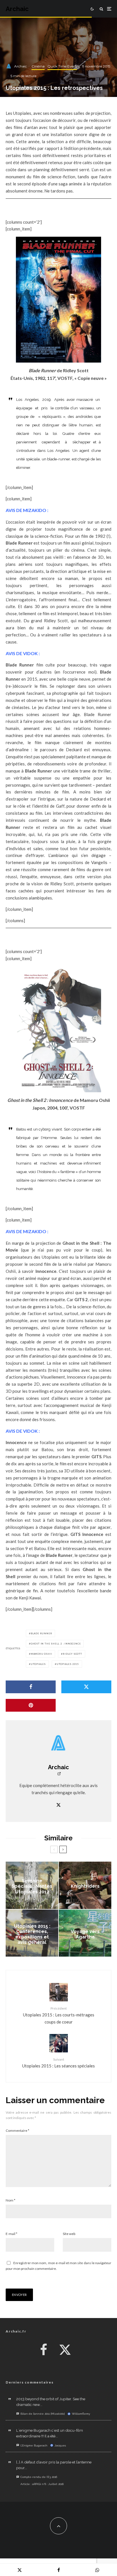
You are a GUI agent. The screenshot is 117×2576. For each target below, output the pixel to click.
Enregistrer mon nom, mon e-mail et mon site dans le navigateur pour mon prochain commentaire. (58, 2266)
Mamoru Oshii (41, 1654)
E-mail (12, 2234)
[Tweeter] (86, 1687)
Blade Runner (41, 1633)
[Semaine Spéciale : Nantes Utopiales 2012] (32, 1885)
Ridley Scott (72, 1654)
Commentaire (17, 2131)
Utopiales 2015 (68, 1664)
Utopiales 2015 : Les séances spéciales (58, 2063)
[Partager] (31, 1687)
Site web (69, 2234)
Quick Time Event (62, 66)
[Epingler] (31, 1705)
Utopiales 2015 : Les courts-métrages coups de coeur (59, 2015)
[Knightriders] (85, 1885)
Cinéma (38, 66)
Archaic (17, 9)
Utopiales (38, 1664)
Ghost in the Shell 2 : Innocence (56, 1644)
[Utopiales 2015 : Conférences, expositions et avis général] (32, 1933)
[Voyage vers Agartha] (85, 1933)
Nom (11, 2200)
